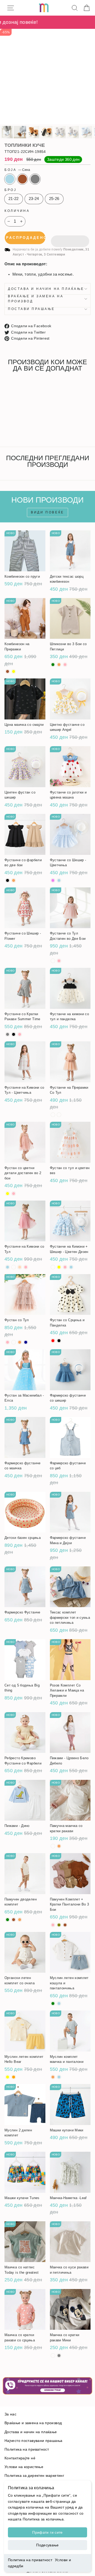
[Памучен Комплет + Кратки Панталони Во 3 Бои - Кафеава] (65, 1925)
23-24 (34, 199)
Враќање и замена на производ (36, 299)
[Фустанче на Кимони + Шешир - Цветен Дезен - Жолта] (59, 1267)
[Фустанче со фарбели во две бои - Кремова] (14, 880)
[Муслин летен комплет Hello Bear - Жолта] (8, 2077)
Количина (17, 211)
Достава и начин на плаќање (46, 289)
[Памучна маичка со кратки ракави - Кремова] (59, 1846)
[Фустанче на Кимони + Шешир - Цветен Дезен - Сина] (71, 1267)
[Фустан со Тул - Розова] (8, 1342)
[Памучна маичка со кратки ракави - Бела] (53, 1846)
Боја (17, 170)
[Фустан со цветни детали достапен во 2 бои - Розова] (14, 1194)
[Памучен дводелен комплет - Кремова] (20, 1920)
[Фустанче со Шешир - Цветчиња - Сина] (59, 880)
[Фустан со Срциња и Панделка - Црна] (59, 1341)
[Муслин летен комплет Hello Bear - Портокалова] (14, 2077)
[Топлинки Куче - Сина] (8, 431)
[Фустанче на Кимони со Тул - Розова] (26, 1267)
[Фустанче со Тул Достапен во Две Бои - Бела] (53, 961)
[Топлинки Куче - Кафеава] (14, 431)
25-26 (54, 199)
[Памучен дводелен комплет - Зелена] (8, 1920)
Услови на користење (24, 2467)
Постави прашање (31, 309)
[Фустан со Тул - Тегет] (26, 1342)
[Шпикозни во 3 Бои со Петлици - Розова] (65, 665)
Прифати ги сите (47, 2532)
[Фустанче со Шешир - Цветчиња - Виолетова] (53, 880)
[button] (70, 238)
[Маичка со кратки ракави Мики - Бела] (53, 2356)
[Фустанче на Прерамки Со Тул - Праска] (59, 1115)
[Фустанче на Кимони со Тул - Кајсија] (20, 1267)
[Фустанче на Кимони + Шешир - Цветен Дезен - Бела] (53, 1267)
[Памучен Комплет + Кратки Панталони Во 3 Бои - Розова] (53, 1925)
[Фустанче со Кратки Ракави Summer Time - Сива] (8, 1034)
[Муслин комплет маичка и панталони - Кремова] (53, 2077)
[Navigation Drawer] (10, 8)
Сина (10, 179)
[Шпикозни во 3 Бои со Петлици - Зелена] (53, 665)
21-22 (14, 199)
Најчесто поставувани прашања (33, 2441)
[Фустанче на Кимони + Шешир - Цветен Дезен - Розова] (65, 1267)
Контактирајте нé (20, 2458)
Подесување (47, 2545)
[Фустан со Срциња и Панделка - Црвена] (53, 1341)
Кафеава (22, 179)
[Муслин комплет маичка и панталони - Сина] (59, 2077)
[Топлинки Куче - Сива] (20, 431)
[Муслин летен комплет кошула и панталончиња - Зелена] (53, 2003)
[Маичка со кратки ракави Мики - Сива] (59, 2356)
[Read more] (47, 2386)
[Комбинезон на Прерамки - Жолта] (14, 671)
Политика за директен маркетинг (34, 2476)
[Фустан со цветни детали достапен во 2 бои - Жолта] (8, 1194)
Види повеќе (47, 512)
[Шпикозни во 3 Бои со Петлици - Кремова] (59, 665)
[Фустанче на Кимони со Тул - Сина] (8, 1267)
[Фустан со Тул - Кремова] (20, 1342)
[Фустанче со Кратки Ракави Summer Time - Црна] (14, 1034)
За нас (10, 2414)
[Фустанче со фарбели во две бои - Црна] (8, 880)
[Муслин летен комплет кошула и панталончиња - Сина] (59, 2003)
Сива (35, 179)
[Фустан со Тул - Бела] (14, 1342)
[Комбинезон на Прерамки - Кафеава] (8, 671)
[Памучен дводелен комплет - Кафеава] (14, 1920)
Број (10, 190)
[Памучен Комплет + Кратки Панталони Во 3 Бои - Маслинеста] (59, 1925)
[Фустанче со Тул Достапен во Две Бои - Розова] (59, 961)
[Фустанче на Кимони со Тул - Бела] (14, 1267)
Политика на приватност (30, 2560)
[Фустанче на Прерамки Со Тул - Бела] (53, 1115)
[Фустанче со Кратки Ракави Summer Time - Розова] (20, 1034)
